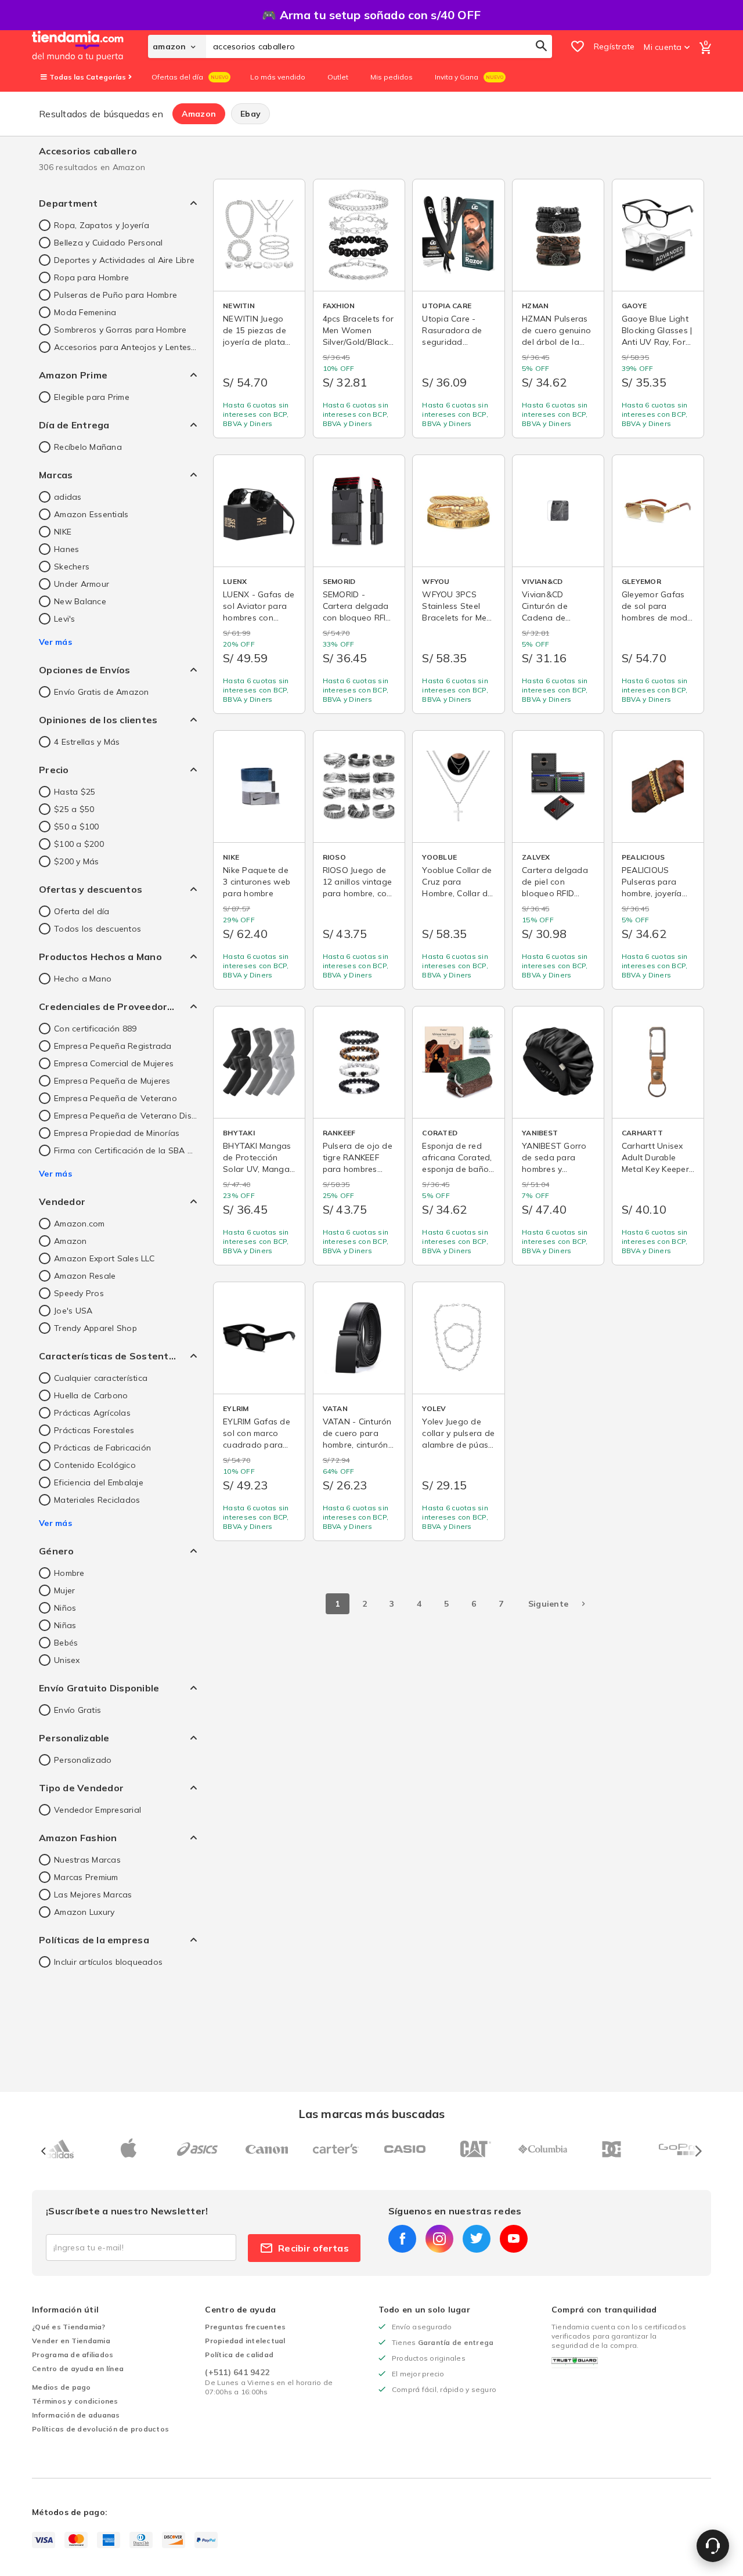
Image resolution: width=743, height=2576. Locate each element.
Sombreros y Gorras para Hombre (120, 330)
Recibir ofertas (313, 2248)
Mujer (64, 1590)
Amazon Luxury (84, 1912)
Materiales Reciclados (97, 1500)
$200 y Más (77, 861)
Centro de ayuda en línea (78, 2368)
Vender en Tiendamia (71, 2341)
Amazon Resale (85, 1276)
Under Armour (82, 584)
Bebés (66, 1643)
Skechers (72, 567)
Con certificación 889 (95, 1029)
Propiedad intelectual (245, 2341)
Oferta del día (82, 911)
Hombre (69, 1573)
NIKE (63, 532)
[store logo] (90, 46)
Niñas (65, 1625)
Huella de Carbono (91, 1395)
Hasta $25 (75, 792)
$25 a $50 (74, 809)
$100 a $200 (79, 844)
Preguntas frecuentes (245, 2327)
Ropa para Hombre (91, 277)
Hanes (66, 549)
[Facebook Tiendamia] (402, 2239)
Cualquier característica (101, 1378)
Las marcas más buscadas (371, 2114)
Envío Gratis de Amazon (102, 692)
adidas (68, 497)
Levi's (65, 619)
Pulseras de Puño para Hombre (116, 295)
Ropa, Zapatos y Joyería (102, 225)
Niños (65, 1608)
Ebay (250, 114)
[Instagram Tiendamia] (439, 2239)
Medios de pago (62, 2387)
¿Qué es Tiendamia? (69, 2327)
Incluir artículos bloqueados (108, 1962)
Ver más (55, 642)
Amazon (199, 114)
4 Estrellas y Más (87, 742)
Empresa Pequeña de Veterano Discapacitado (125, 1116)
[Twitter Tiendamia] (477, 2239)
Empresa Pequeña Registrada (113, 1046)
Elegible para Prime (92, 397)
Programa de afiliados (73, 2355)
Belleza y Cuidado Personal (109, 243)
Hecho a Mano (83, 979)
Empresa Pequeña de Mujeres (112, 1081)
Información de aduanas (76, 2415)
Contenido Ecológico (95, 1465)
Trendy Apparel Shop (95, 1328)
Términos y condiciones (75, 2401)
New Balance (80, 601)
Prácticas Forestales (94, 1430)
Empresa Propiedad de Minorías (117, 1133)
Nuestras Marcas (87, 1860)
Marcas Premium (86, 1877)
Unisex (67, 1660)
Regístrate (614, 46)
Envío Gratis (77, 1710)
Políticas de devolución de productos (100, 2429)
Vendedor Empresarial (98, 1810)
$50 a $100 (77, 827)
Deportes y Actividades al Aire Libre (124, 260)
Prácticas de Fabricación (102, 1448)
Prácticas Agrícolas (92, 1413)
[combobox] (379, 46)
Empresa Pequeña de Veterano (116, 1098)
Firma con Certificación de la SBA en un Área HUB (125, 1150)
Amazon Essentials (91, 514)
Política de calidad (239, 2355)
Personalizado (83, 1760)
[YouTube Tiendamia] (514, 2239)
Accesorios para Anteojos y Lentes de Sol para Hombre (125, 347)
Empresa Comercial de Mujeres (114, 1063)
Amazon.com (80, 1224)
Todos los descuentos (98, 929)
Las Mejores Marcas (93, 1895)
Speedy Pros (79, 1293)
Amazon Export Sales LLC (104, 1258)
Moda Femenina (85, 312)
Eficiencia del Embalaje (99, 1482)
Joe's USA (73, 1311)
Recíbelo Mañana (88, 447)
